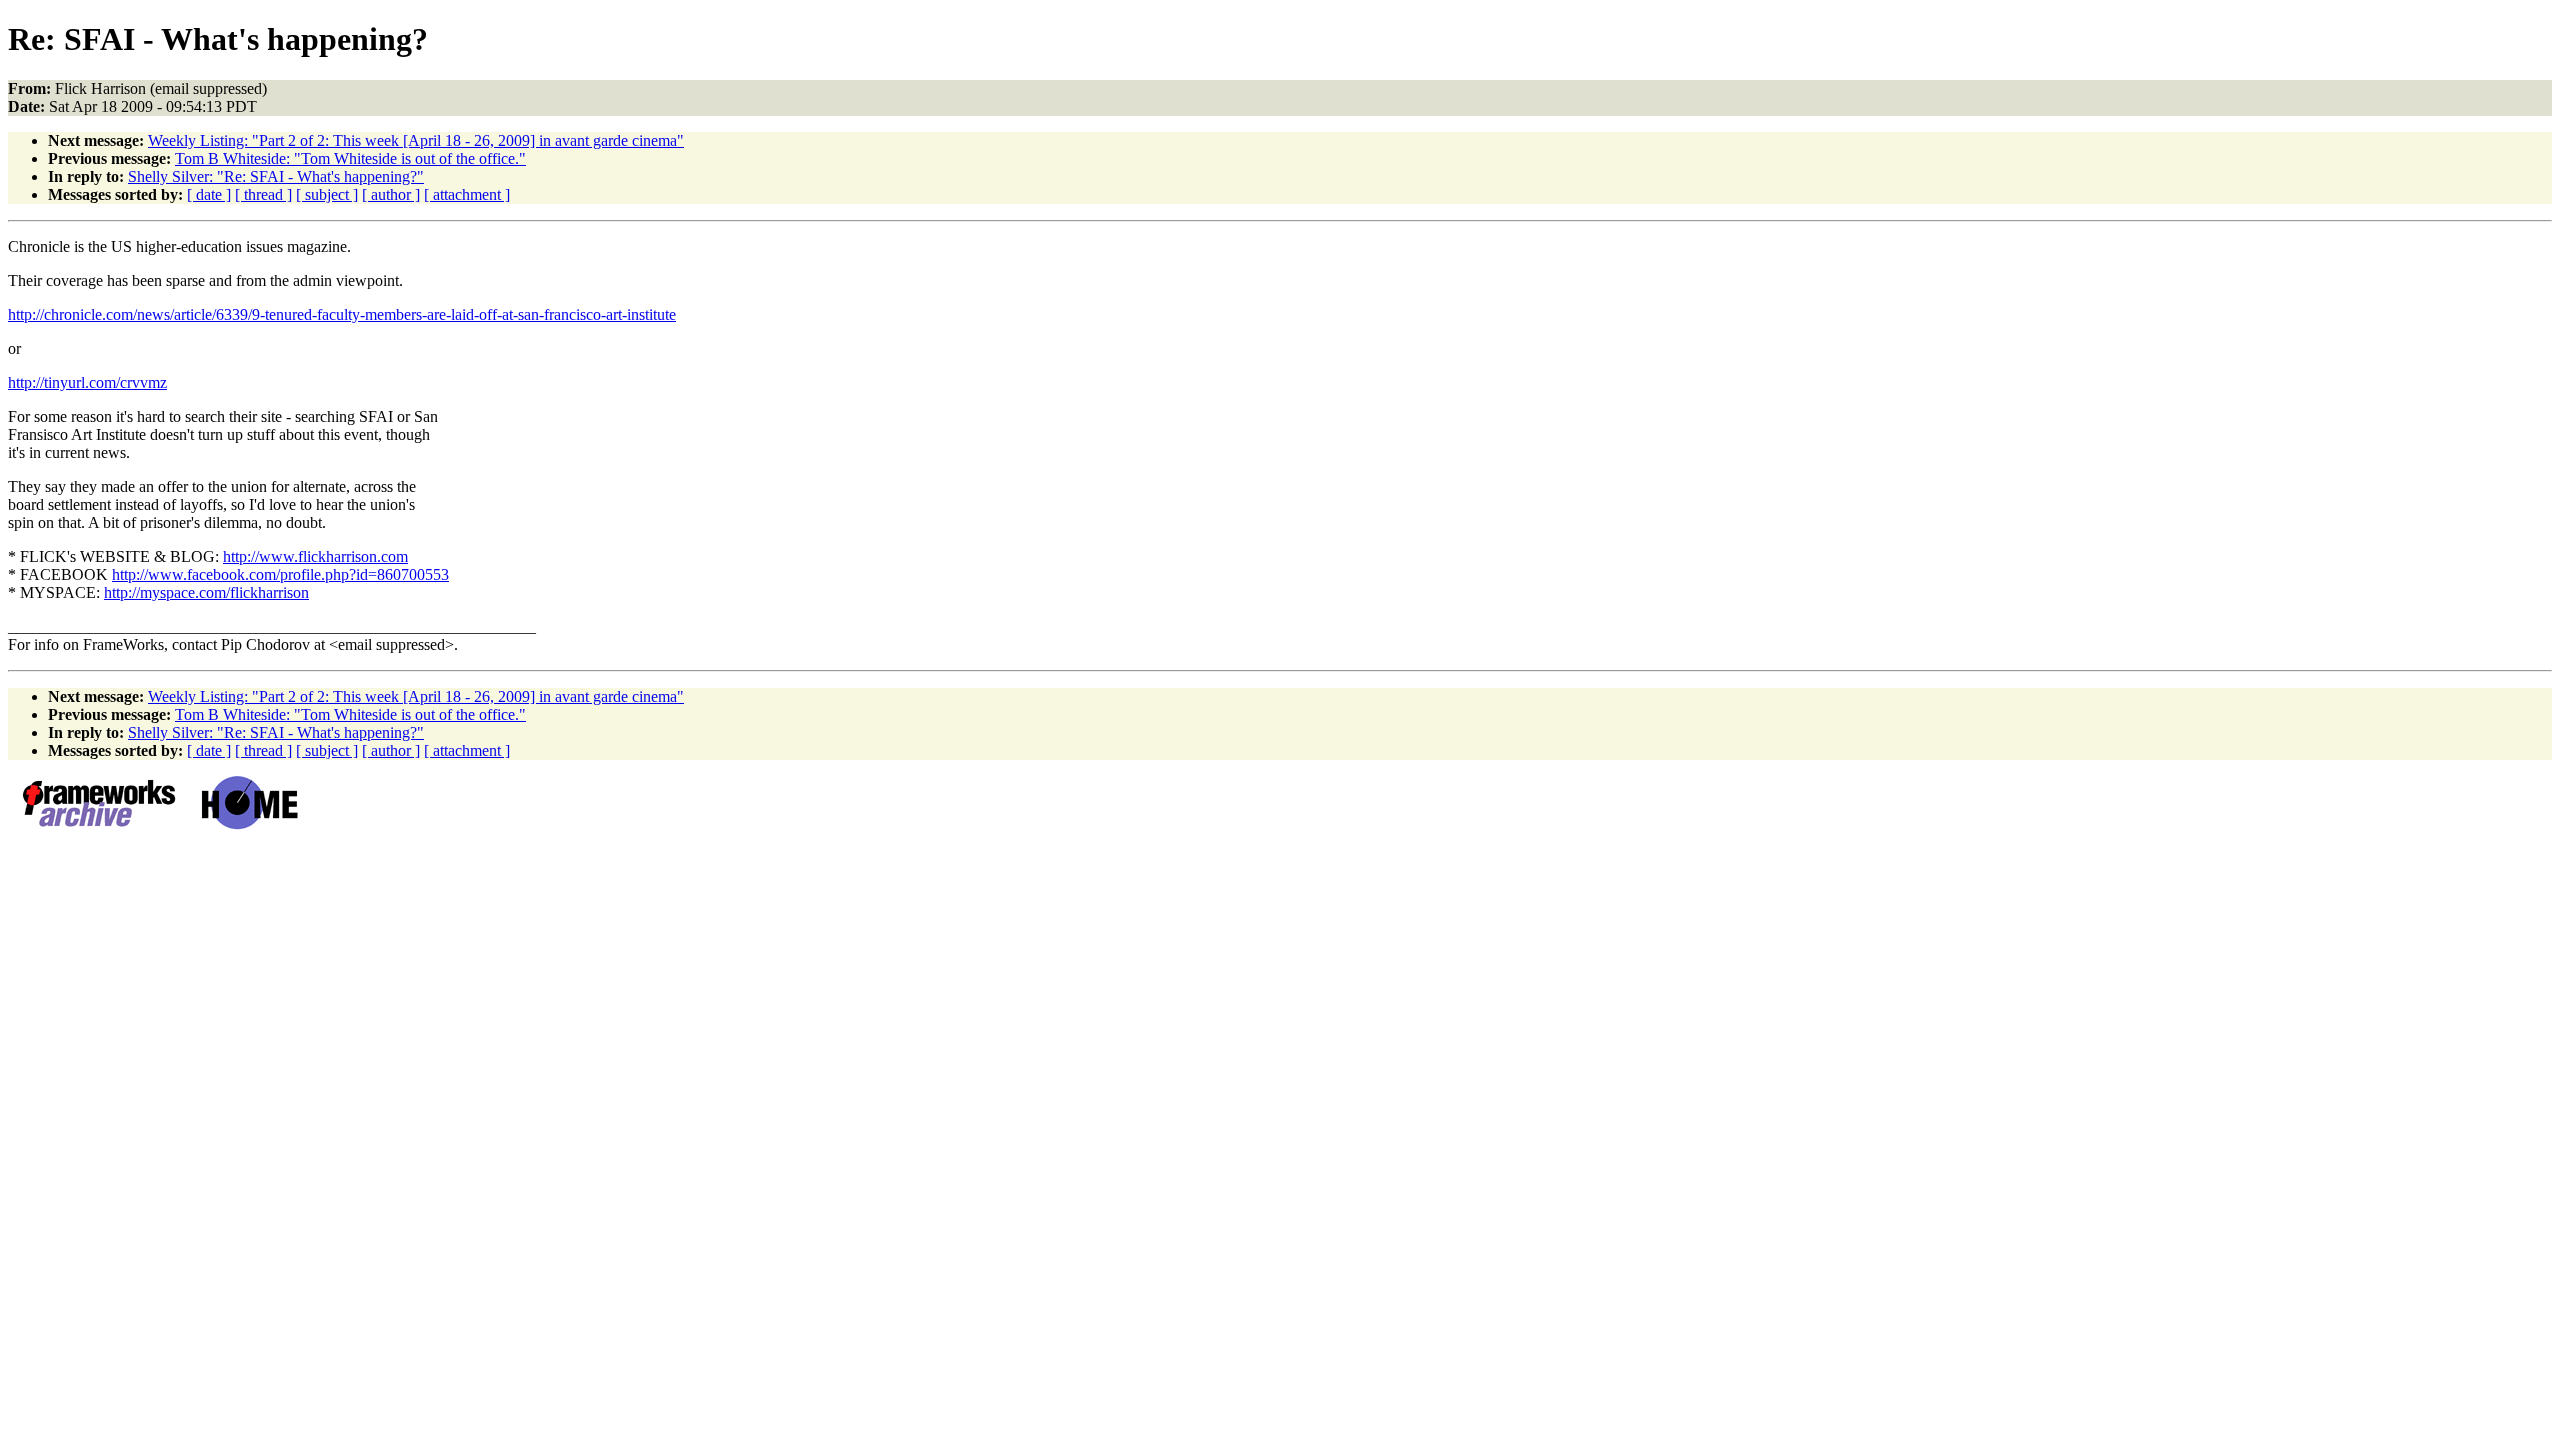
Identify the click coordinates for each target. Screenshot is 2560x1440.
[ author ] (391, 194)
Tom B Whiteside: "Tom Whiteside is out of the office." (350, 158)
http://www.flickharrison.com (315, 556)
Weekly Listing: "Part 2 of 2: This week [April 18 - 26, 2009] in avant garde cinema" (416, 140)
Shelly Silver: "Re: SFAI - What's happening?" (276, 176)
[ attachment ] (467, 194)
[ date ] (209, 194)
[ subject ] (327, 194)
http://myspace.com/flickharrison (206, 592)
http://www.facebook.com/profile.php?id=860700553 (280, 574)
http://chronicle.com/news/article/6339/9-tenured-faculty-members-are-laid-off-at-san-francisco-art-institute (342, 314)
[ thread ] (263, 194)
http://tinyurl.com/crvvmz (87, 382)
